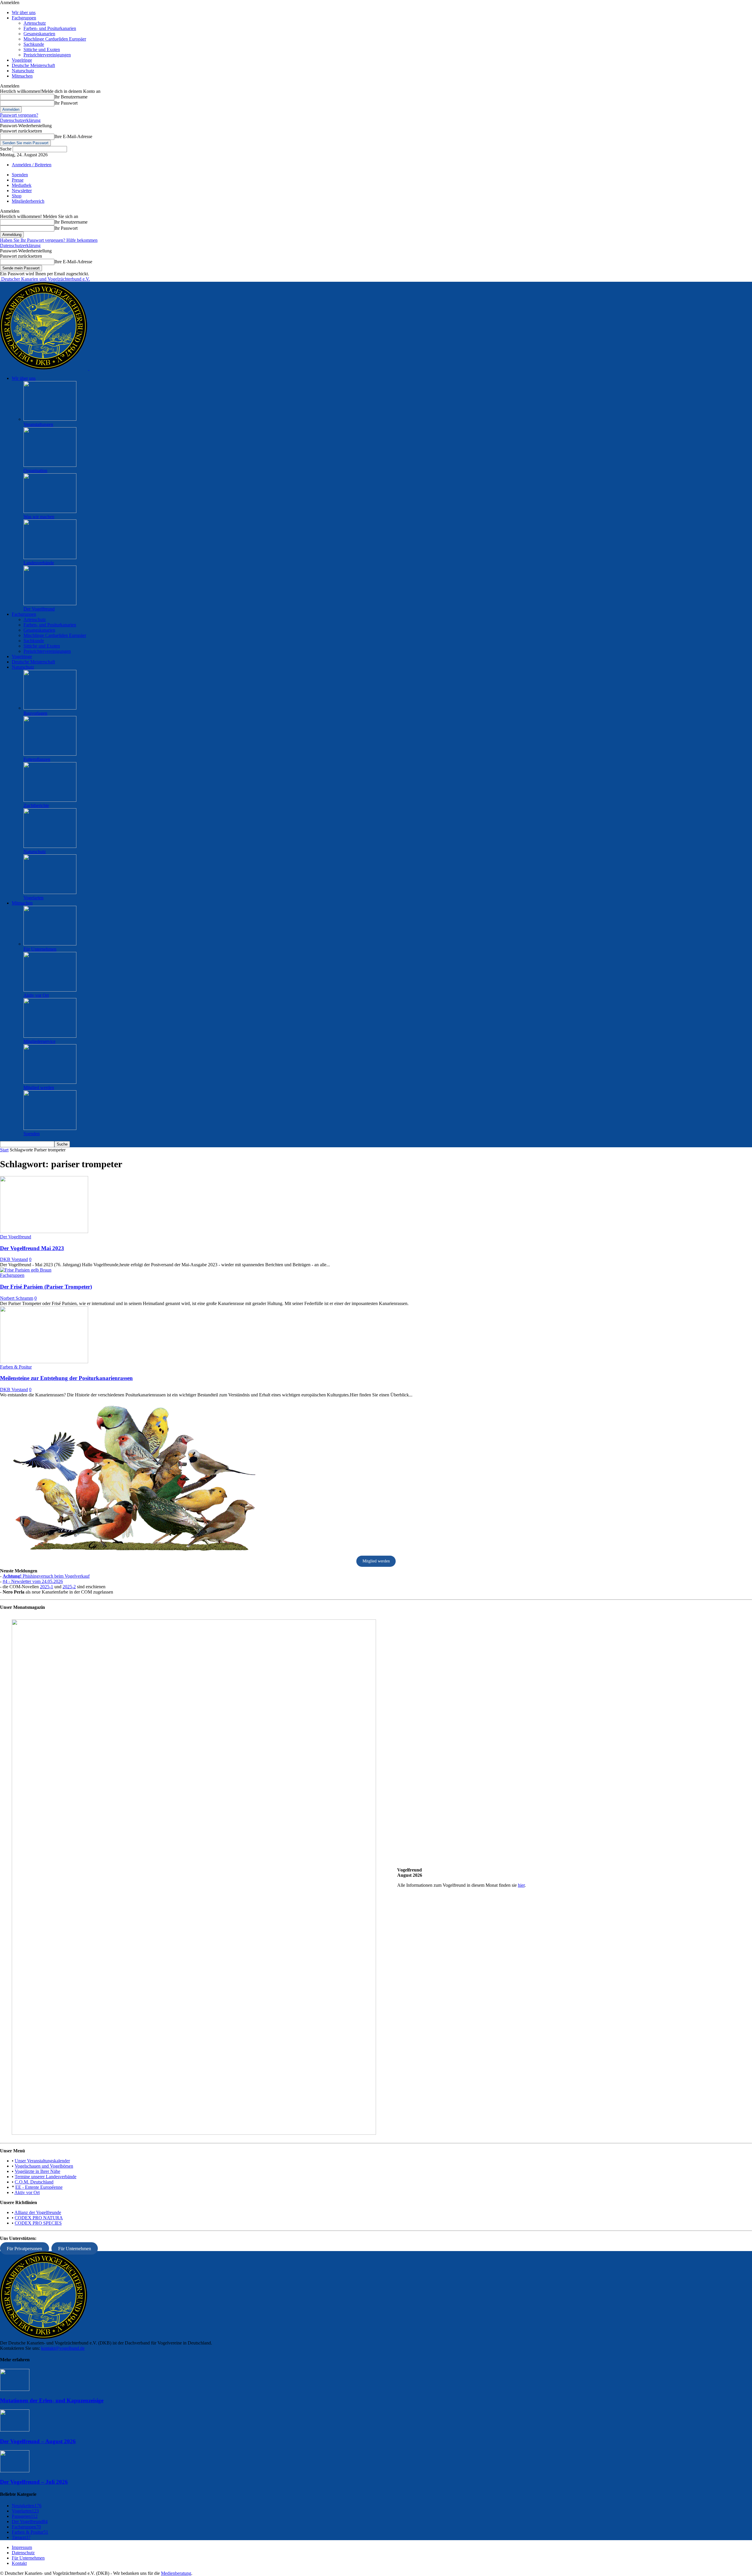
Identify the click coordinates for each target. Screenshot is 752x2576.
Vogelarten (33, 898)
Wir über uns (24, 12)
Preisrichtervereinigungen (47, 55)
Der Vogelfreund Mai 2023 (32, 1248)
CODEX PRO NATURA (39, 2218)
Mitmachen (22, 76)
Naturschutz (23, 71)
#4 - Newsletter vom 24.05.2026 (33, 1581)
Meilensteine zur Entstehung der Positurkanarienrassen (66, 1378)
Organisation (35, 471)
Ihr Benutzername (71, 97)
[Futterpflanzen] (50, 754)
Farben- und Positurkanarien (50, 28)
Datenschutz (23, 2553)
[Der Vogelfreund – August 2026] (15, 2430)
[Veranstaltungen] (50, 419)
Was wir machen (39, 517)
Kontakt (19, 2563)
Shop (17, 196)
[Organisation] (50, 465)
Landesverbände (39, 563)
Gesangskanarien (39, 34)
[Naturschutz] (50, 846)
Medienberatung (176, 2573)
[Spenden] (50, 1128)
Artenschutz (35, 23)
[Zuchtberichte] (50, 800)
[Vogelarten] (50, 892)
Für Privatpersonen (24, 2248)
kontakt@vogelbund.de (63, 2348)
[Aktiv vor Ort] (50, 990)
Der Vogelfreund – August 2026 (38, 2441)
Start (4, 1150)
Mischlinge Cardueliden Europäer (55, 39)
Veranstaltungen (38, 424)
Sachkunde (34, 44)
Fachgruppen (24, 18)
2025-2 (69, 1587)
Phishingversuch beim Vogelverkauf (46, 1576)
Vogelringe (22, 60)
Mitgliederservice (40, 1041)
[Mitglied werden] (50, 1082)
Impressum (22, 2547)
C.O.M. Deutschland (34, 2182)
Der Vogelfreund (39, 609)
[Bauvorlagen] (50, 708)
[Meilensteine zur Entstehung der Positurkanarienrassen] (44, 1362)
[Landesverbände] (50, 557)
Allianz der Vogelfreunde (38, 2212)
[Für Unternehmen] (50, 944)
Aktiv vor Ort (36, 995)
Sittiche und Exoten (42, 50)
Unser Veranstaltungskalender (42, 2161)
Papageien (25, 2516)
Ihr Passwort (66, 103)
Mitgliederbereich (28, 201)
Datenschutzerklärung (20, 120)
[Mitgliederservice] (50, 1036)
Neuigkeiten (27, 2506)
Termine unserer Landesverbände (46, 2177)
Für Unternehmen (40, 949)
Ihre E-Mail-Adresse (73, 136)
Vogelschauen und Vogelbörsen (44, 2166)
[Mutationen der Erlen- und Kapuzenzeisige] (15, 2389)
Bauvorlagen (35, 713)
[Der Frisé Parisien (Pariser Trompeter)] (26, 1270)
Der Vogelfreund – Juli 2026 (34, 2482)
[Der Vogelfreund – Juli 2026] (15, 2471)
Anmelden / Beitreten (32, 165)
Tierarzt (21, 2537)
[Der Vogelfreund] (50, 604)
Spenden (20, 175)
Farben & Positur (16, 1367)
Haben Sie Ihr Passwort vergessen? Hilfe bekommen (49, 240)
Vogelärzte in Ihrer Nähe (37, 2171)
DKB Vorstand (14, 1259)
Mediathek (22, 185)
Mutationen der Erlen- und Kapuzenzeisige (52, 2400)
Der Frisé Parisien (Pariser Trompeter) (46, 1287)
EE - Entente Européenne (39, 2187)
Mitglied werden (39, 1087)
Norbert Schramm (17, 1298)
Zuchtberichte (36, 805)
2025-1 (47, 1587)
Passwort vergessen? (19, 115)
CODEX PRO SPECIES (38, 2223)
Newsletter (22, 191)
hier (521, 1885)
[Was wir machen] (50, 511)
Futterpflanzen (37, 759)
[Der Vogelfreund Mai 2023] (44, 1231)
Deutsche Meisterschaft (33, 65)
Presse (18, 180)
